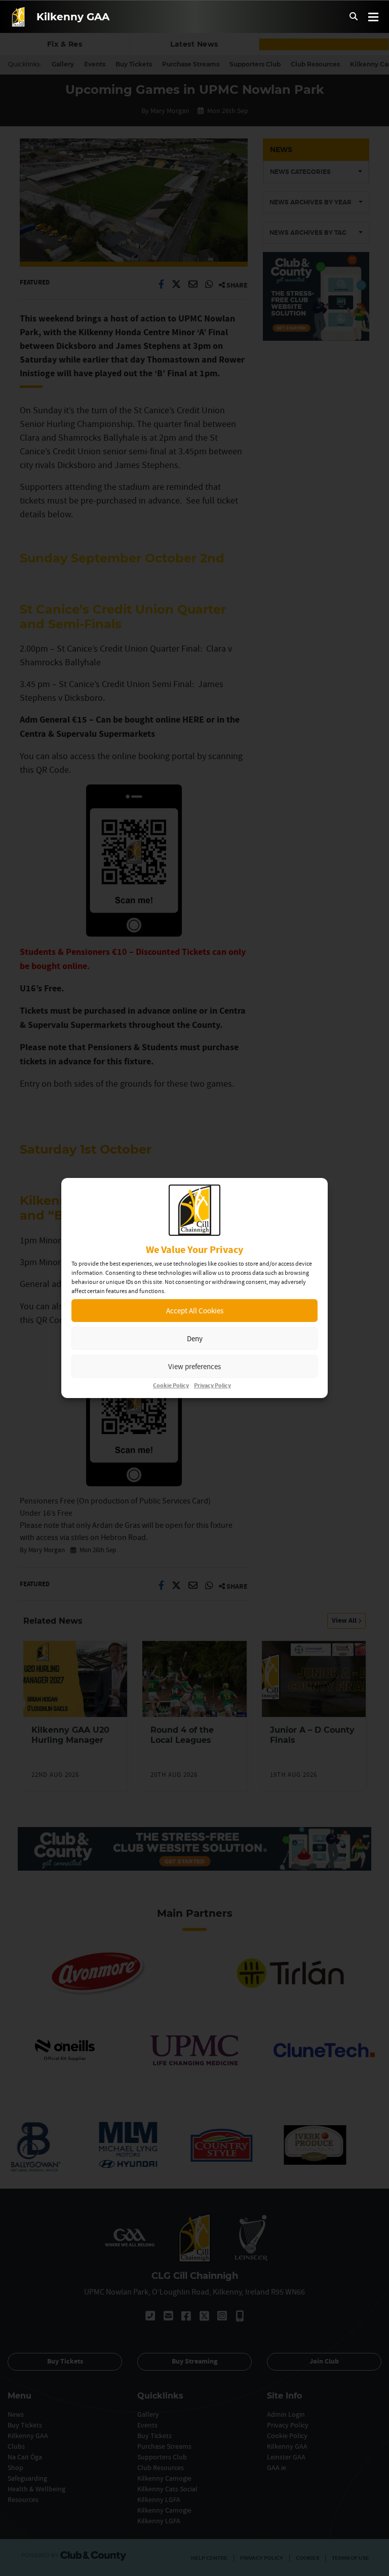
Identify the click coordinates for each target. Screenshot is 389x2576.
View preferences (194, 1366)
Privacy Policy (212, 1386)
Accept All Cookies (195, 1311)
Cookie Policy (171, 1386)
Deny (195, 1338)
